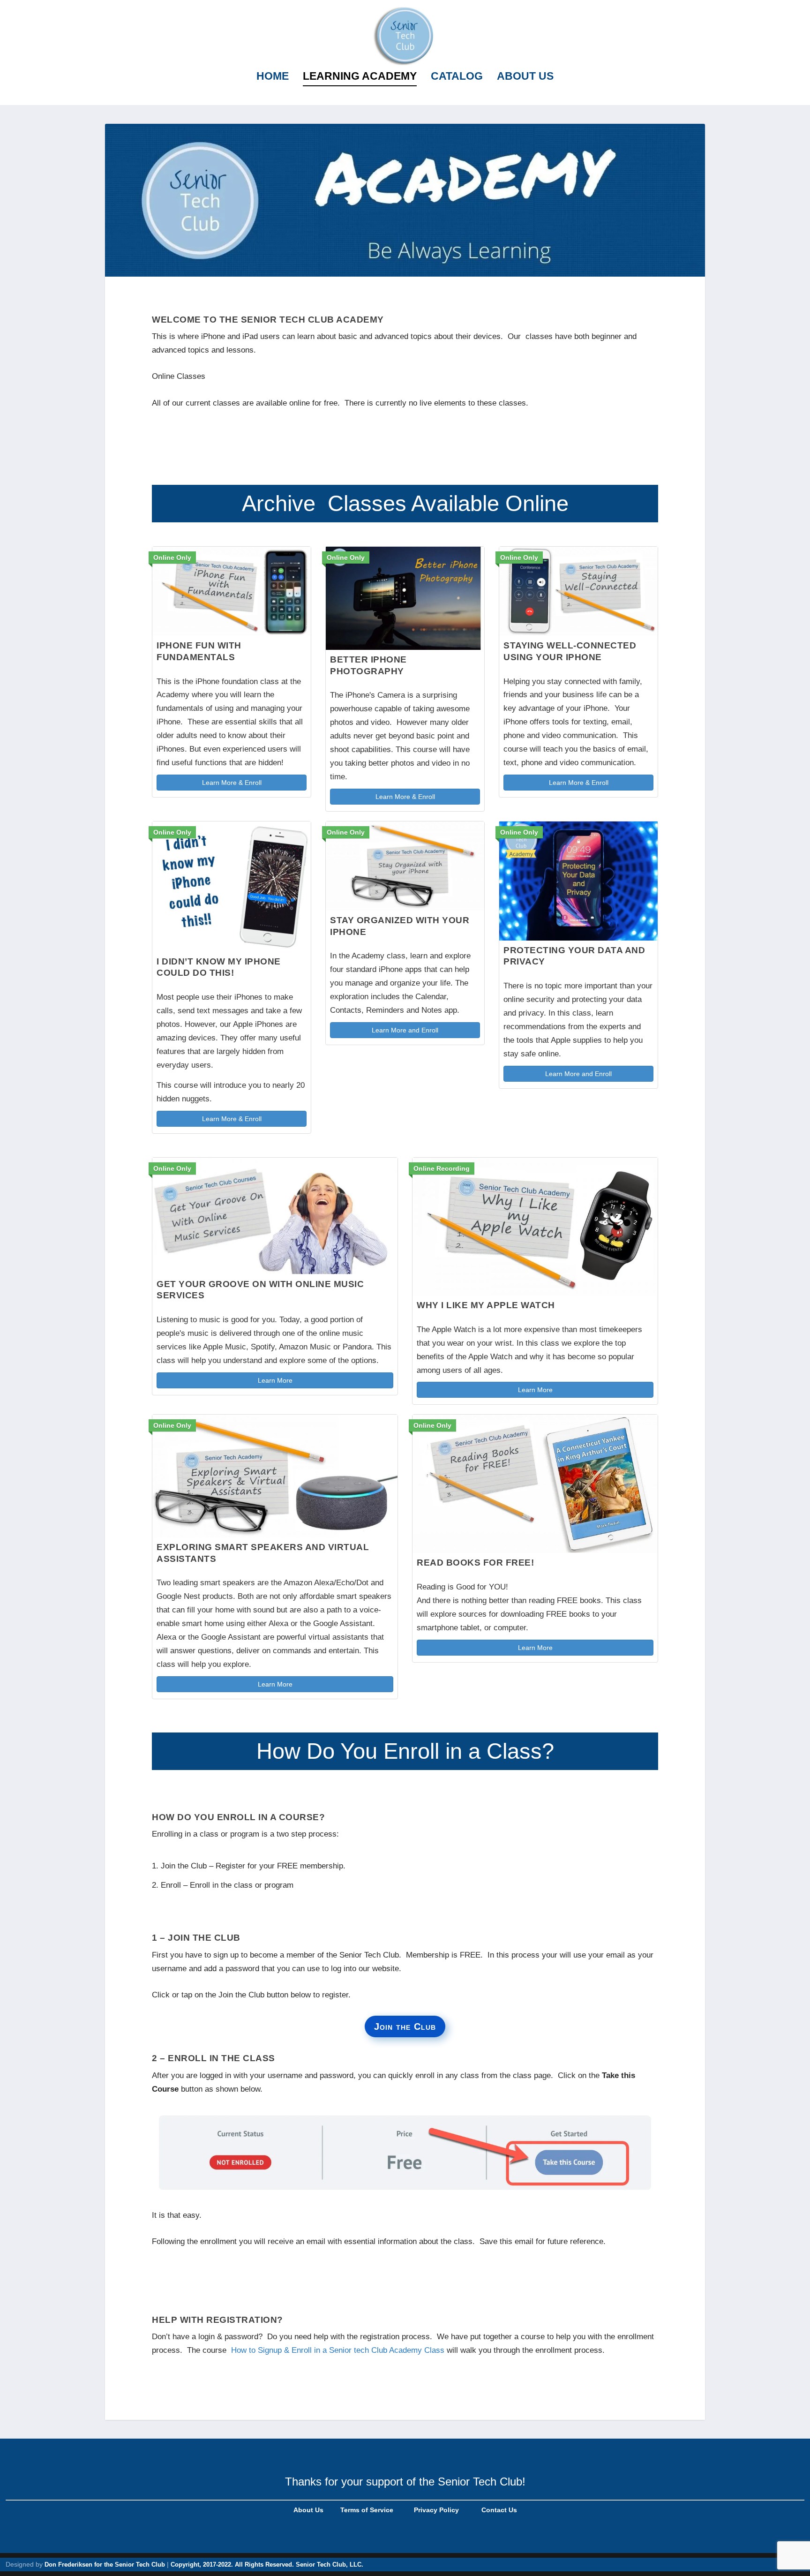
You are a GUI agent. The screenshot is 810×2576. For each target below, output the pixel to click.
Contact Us (499, 2510)
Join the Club (405, 2026)
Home (273, 77)
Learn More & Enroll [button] (232, 783)
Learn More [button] (275, 1380)
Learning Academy (360, 77)
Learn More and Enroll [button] (405, 1030)
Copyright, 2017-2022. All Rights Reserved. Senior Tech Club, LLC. (267, 2565)
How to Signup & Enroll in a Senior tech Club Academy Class (338, 2350)
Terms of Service (366, 2510)
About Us (525, 77)
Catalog (457, 77)
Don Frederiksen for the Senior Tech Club (105, 2565)
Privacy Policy (435, 2510)
